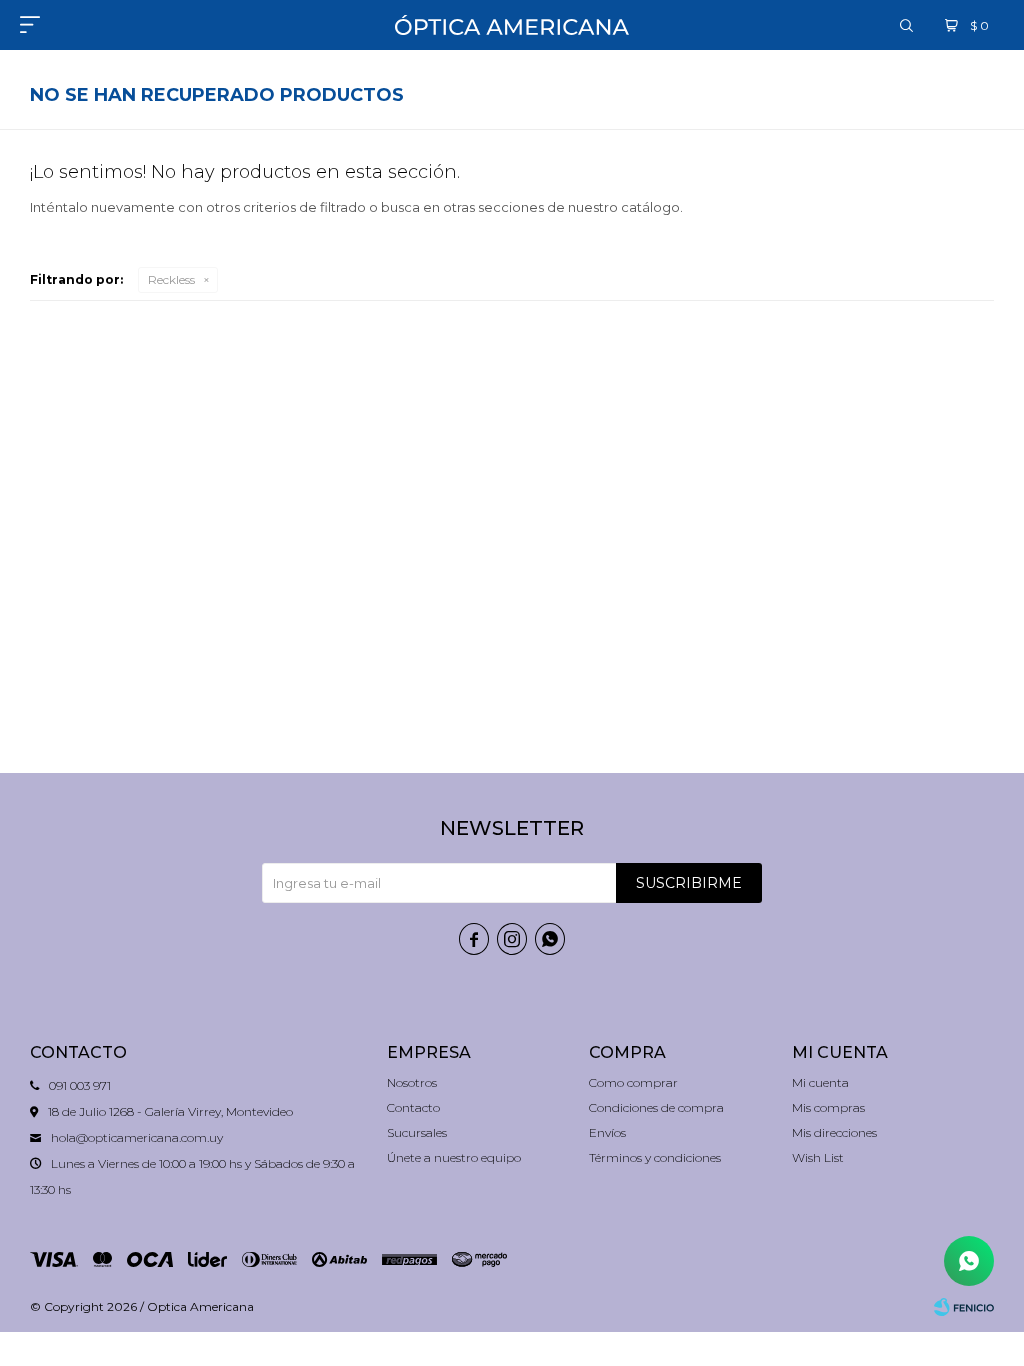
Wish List (818, 1157)
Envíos (607, 1132)
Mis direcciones (834, 1132)
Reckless (171, 279)
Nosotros (412, 1082)
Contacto (413, 1107)
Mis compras (828, 1107)
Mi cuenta (820, 1082)
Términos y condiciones (655, 1157)
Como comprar (633, 1082)
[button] (907, 25)
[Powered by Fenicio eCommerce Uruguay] (964, 1307)
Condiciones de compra (656, 1107)
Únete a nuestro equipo (454, 1157)
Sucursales (417, 1132)
